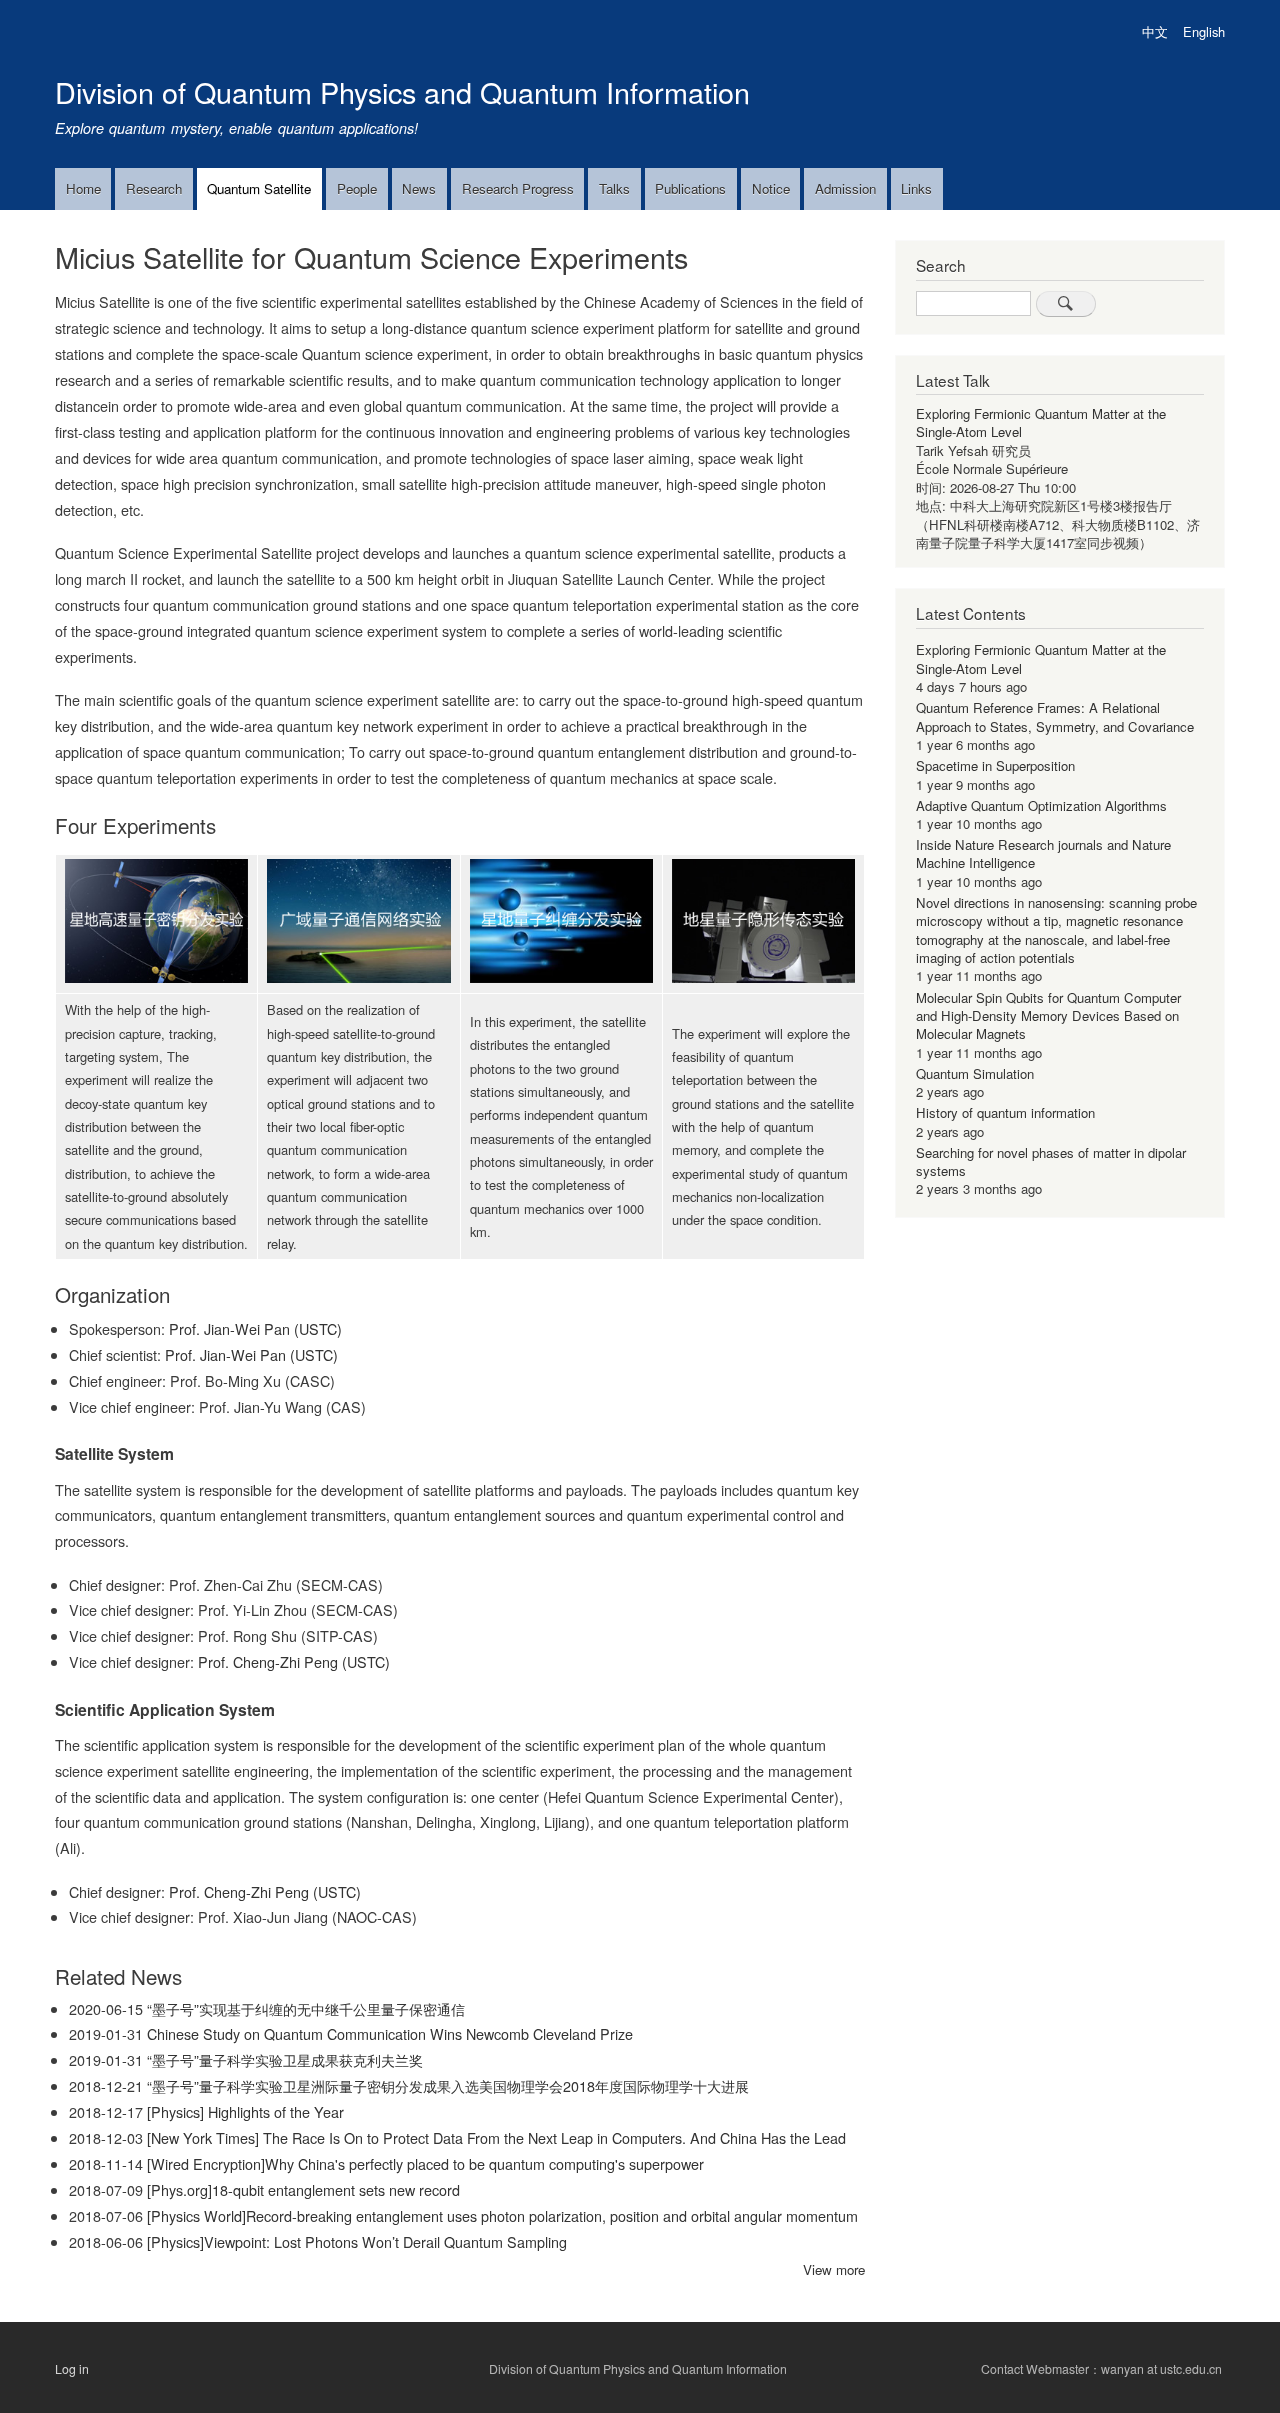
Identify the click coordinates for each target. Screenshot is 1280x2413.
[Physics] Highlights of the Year (245, 2111)
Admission (845, 188)
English (1204, 31)
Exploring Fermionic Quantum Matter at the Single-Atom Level (1041, 422)
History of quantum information (1005, 1112)
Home (83, 188)
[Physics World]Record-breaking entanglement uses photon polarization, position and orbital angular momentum (502, 2215)
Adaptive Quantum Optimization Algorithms (1041, 805)
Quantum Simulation (975, 1073)
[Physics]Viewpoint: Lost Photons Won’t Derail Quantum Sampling (357, 2241)
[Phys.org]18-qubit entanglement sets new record (303, 2189)
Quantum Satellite (259, 188)
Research (154, 188)
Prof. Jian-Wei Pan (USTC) (255, 1328)
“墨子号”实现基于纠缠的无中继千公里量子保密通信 (306, 2008)
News (419, 188)
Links (916, 188)
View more (834, 2269)
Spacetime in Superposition (995, 765)
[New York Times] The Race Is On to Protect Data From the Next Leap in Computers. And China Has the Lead (496, 2137)
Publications (690, 188)
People (357, 188)
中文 (1155, 31)
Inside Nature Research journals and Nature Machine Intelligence (1043, 853)
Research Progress (518, 188)
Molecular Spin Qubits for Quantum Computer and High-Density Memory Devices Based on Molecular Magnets (1048, 1016)
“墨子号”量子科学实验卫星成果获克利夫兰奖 (285, 2059)
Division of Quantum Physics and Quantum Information (402, 91)
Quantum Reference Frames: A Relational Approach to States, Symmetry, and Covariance (1055, 716)
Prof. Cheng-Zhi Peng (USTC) (294, 1661)
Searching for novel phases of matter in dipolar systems (1051, 1161)
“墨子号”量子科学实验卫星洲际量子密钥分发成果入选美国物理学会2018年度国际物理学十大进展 (448, 2085)
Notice (771, 188)
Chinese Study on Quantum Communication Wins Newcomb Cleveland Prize (390, 2033)
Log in (72, 2368)
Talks (614, 188)
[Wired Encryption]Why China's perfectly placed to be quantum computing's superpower (425, 2163)
